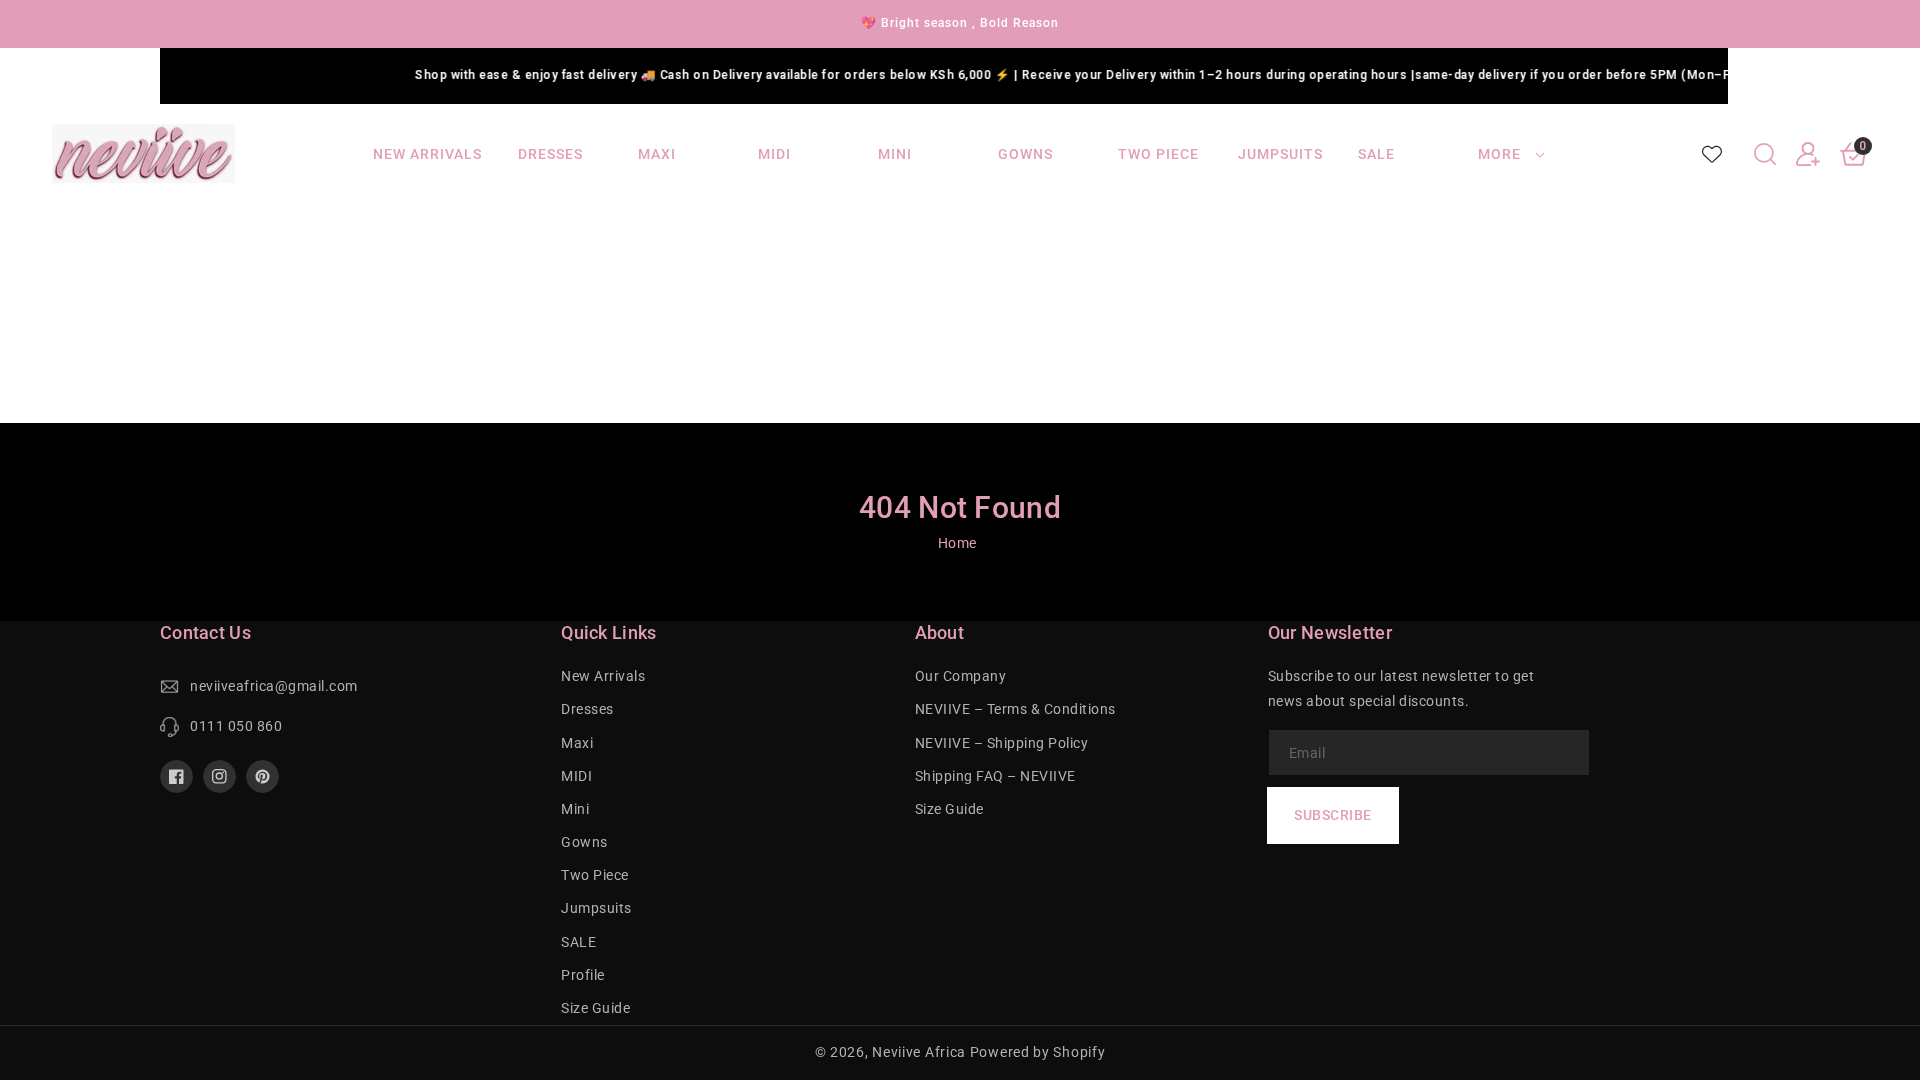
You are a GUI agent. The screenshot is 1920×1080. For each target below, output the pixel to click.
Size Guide (595, 1008)
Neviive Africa (919, 1052)
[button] (1765, 154)
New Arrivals (603, 676)
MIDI (576, 776)
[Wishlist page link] (1712, 154)
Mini (575, 809)
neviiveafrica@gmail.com (274, 686)
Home (957, 543)
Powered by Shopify (1038, 1052)
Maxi (577, 743)
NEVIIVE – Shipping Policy (1002, 743)
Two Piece (595, 875)
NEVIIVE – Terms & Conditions (1015, 709)
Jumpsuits (596, 908)
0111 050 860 (236, 726)
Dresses (587, 709)
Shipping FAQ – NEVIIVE (995, 776)
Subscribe (1333, 815)
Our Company (961, 676)
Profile (583, 975)
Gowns (584, 842)
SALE (578, 942)
